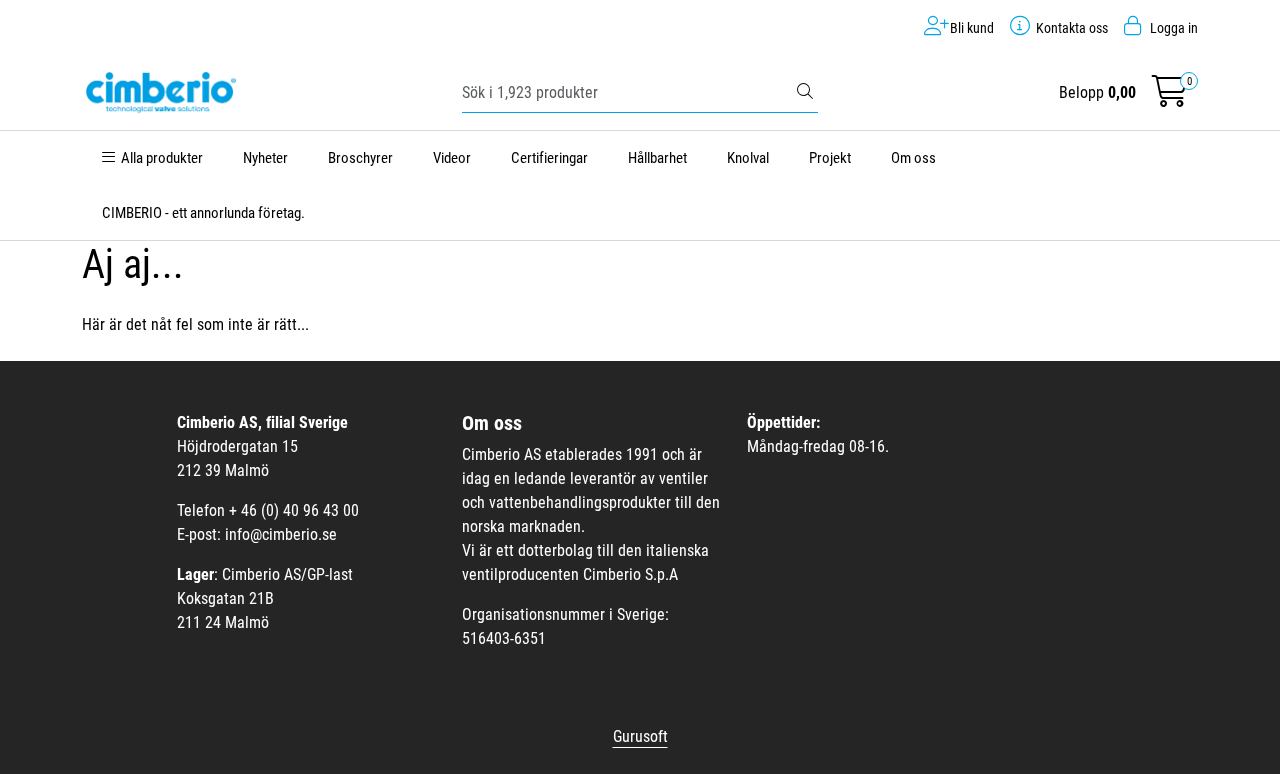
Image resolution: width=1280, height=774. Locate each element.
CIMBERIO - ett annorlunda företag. (203, 213)
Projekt (830, 158)
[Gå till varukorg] (1170, 97)
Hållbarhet (657, 158)
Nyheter (265, 158)
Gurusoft (640, 736)
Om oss (913, 158)
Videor (452, 158)
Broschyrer (360, 158)
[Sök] (805, 93)
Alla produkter (159, 158)
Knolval (748, 158)
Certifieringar (549, 158)
